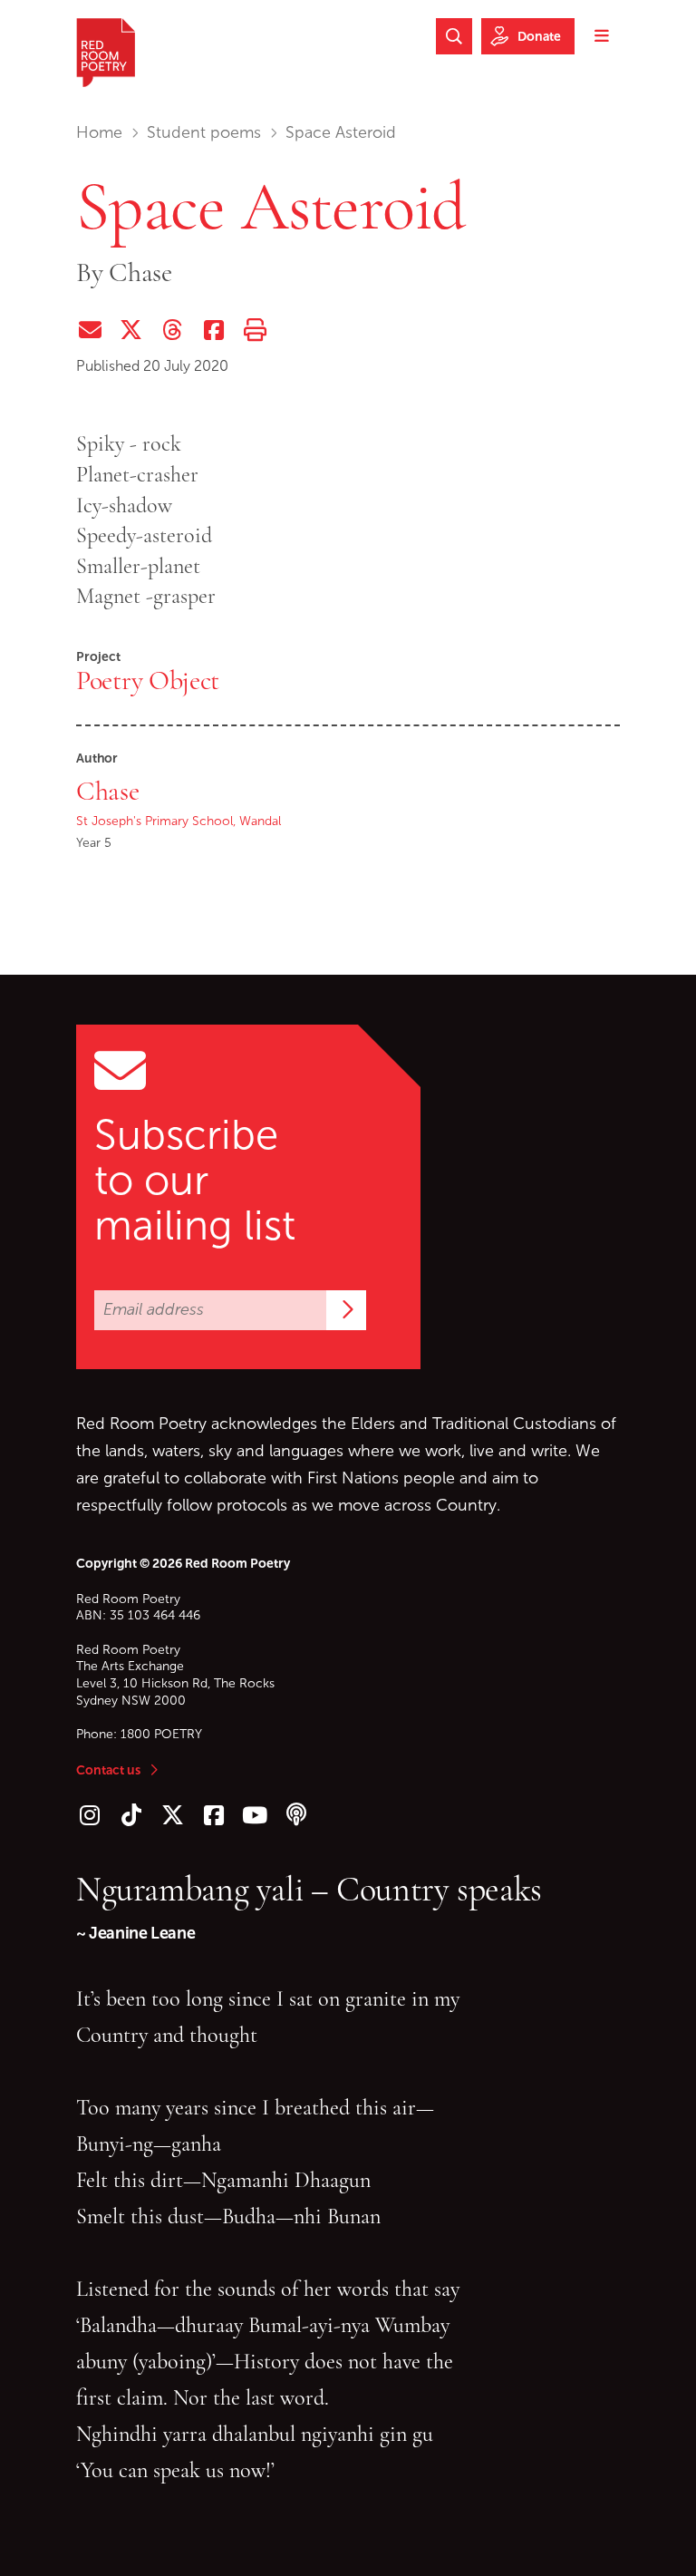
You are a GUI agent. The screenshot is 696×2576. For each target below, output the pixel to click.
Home (99, 132)
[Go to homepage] (106, 53)
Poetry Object (148, 680)
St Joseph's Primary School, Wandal (179, 821)
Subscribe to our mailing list (195, 1181)
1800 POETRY (161, 1734)
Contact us (108, 1770)
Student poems (204, 132)
